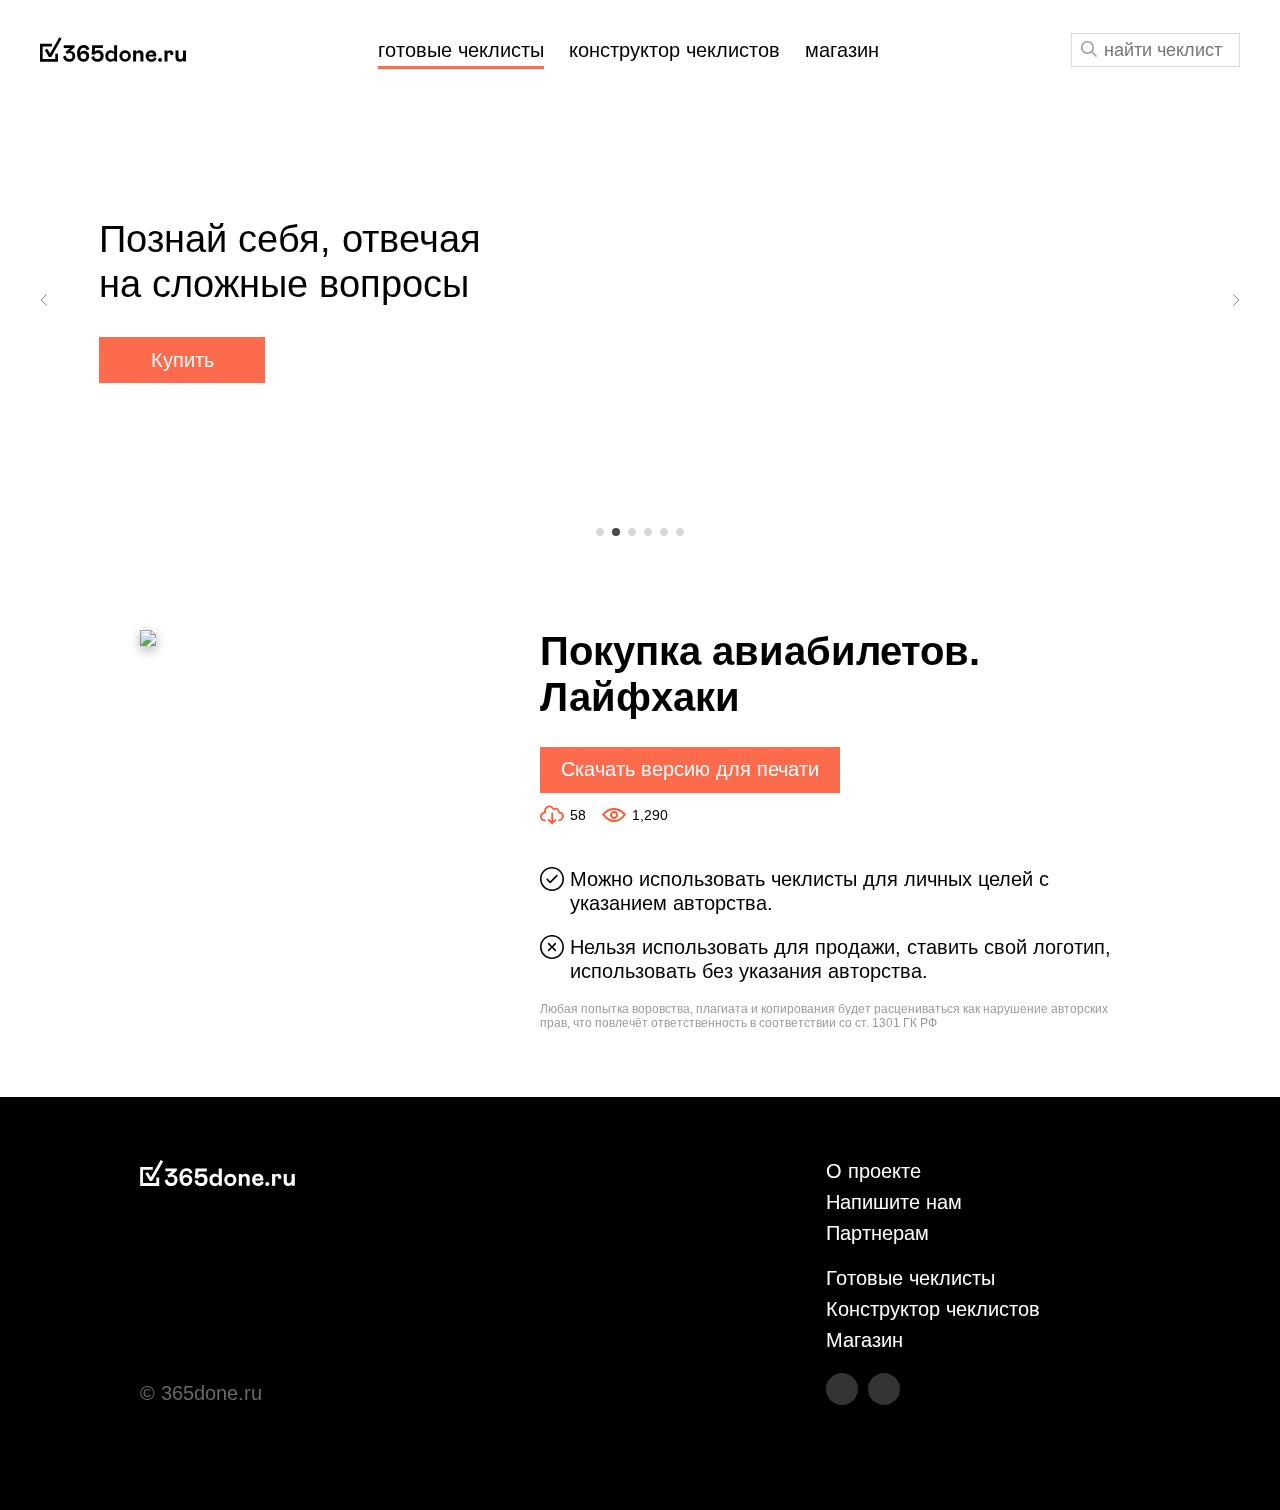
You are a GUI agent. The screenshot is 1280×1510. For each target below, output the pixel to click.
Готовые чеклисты (910, 1278)
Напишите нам (894, 1202)
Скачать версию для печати (690, 769)
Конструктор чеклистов (933, 1309)
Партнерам (877, 1233)
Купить (182, 360)
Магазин (864, 1340)
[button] (45, 300)
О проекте (873, 1171)
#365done (113, 50)
